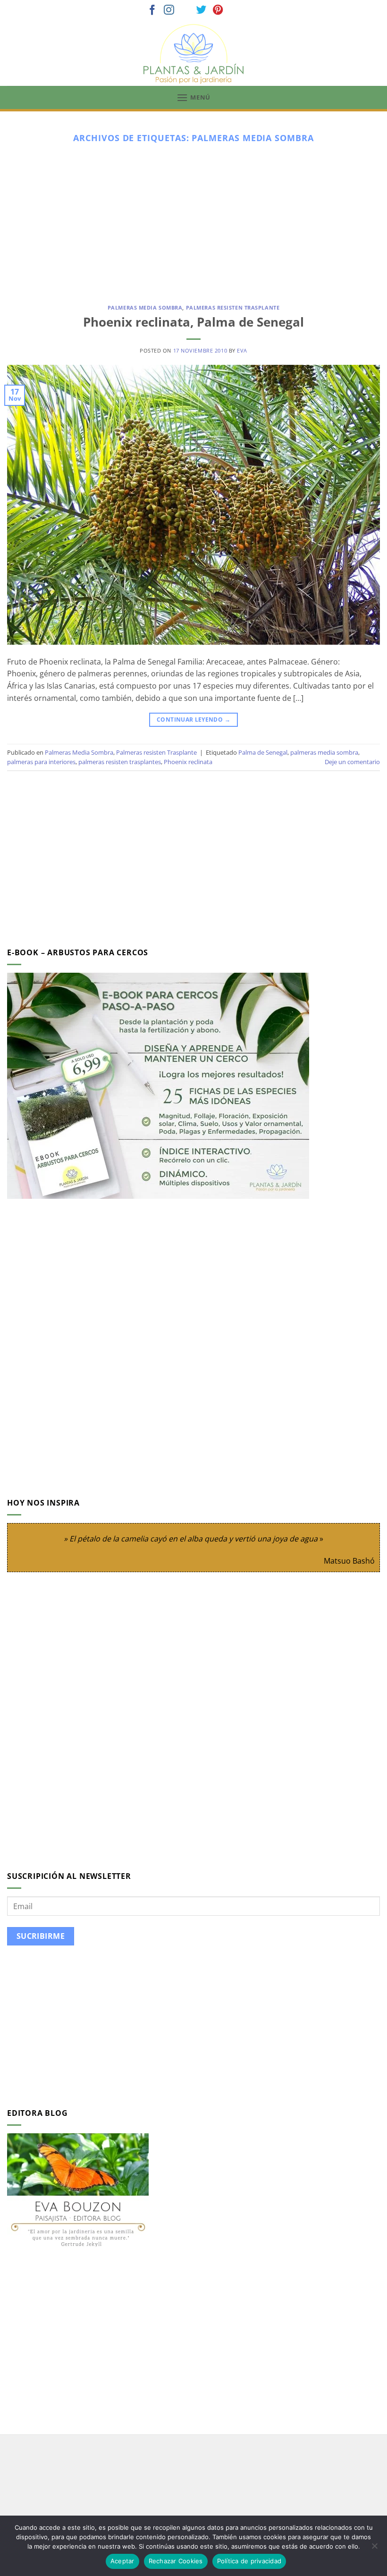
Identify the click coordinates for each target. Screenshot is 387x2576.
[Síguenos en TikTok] (185, 11)
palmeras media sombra (324, 752)
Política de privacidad (249, 2561)
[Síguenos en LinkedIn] (235, 11)
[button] (193, 97)
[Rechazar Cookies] (374, 2549)
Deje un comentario (352, 762)
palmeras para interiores (41, 762)
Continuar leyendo (193, 720)
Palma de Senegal (263, 752)
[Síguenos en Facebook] (152, 11)
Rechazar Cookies (176, 2561)
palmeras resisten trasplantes (120, 762)
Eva (242, 350)
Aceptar (122, 2561)
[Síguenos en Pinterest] (218, 11)
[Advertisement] (193, 220)
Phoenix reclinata (188, 762)
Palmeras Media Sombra (145, 307)
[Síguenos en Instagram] (169, 11)
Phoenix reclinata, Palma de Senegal (193, 322)
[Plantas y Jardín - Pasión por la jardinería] (193, 54)
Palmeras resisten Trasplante (233, 307)
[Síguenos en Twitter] (202, 11)
